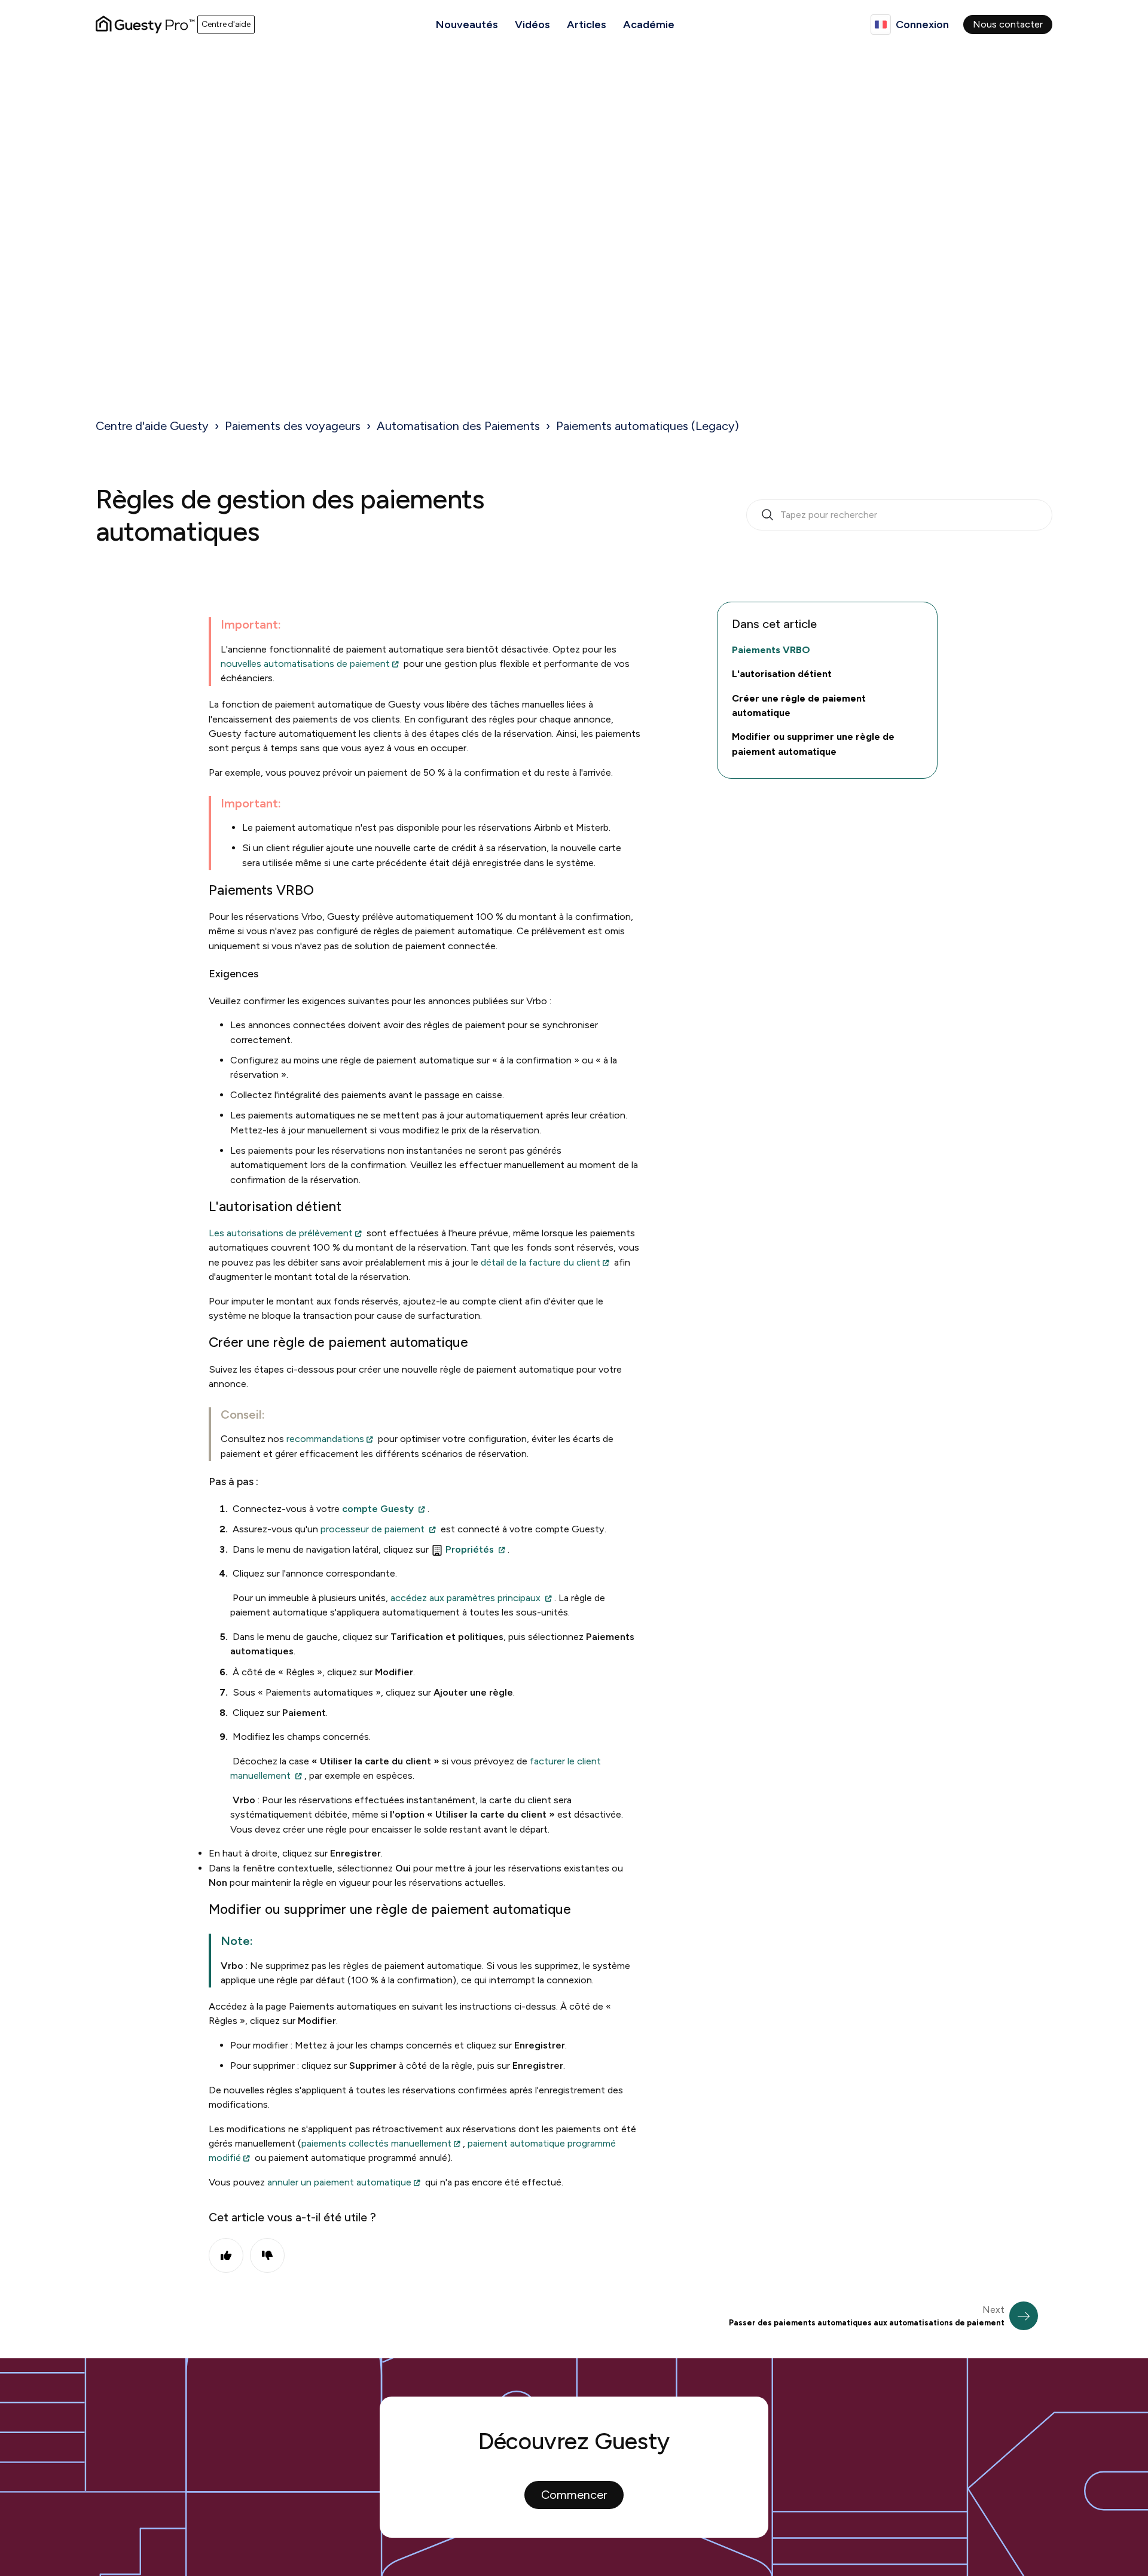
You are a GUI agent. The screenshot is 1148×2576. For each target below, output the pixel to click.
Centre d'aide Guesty (152, 426)
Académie (649, 25)
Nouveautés (467, 25)
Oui (226, 2255)
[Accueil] (145, 25)
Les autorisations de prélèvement (281, 1233)
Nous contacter (1008, 24)
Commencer (574, 2495)
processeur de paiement (373, 1529)
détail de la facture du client (541, 1262)
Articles (587, 25)
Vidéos (532, 25)
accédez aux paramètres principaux (465, 1598)
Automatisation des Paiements (458, 426)
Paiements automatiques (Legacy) (648, 426)
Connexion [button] (922, 25)
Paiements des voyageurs (293, 426)
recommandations (325, 1439)
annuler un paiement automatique (339, 2182)
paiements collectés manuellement (376, 2143)
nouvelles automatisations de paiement (305, 664)
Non (267, 2255)
